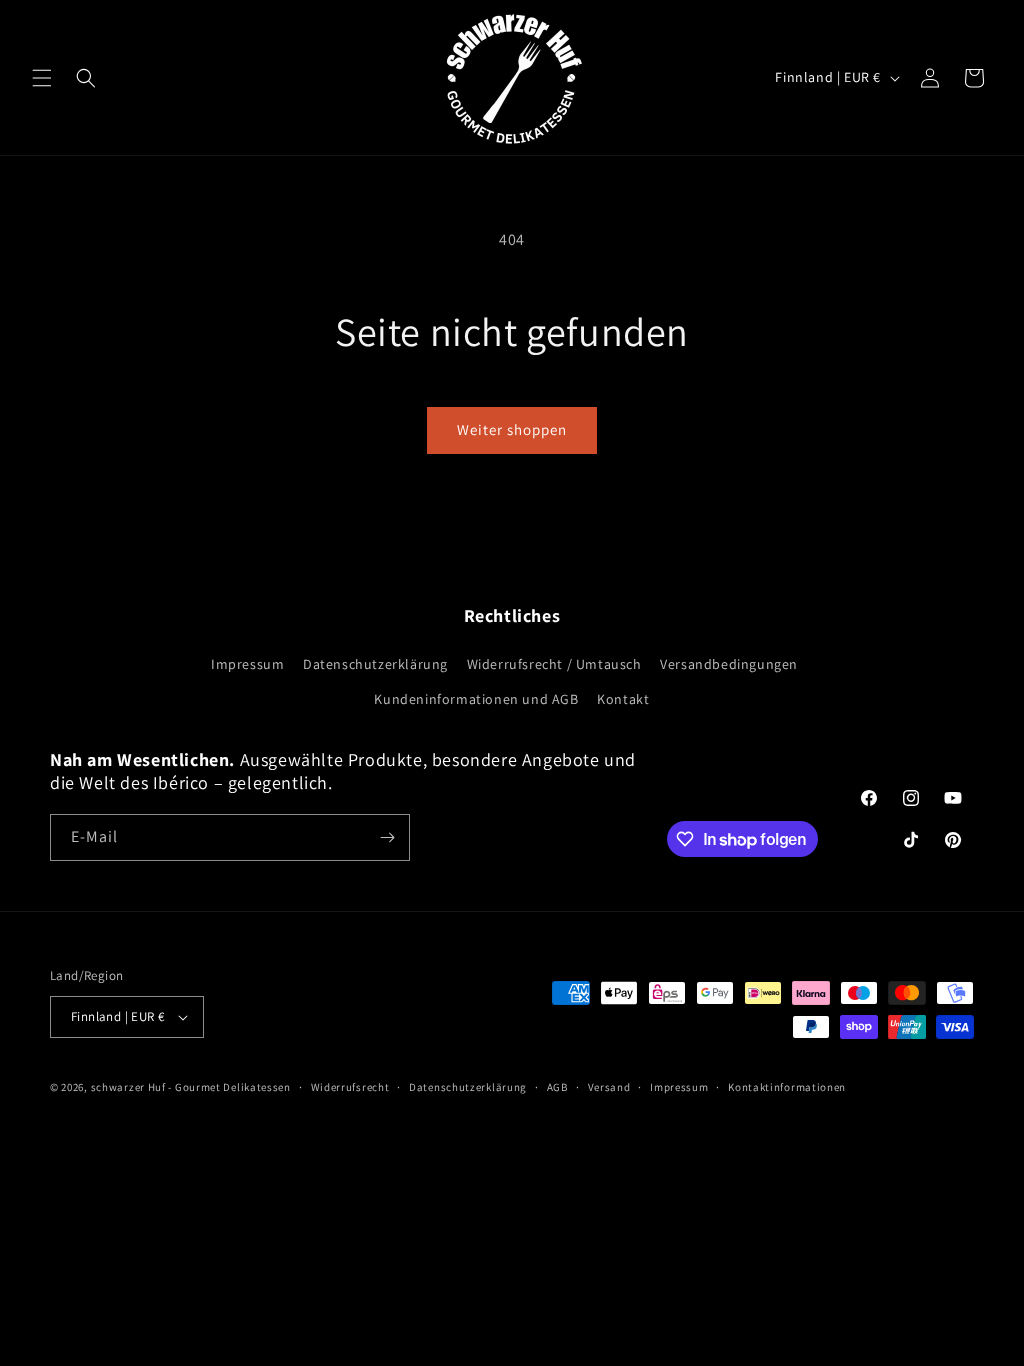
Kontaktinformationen (787, 1087)
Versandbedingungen (729, 664)
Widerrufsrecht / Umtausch (554, 664)
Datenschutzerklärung (375, 664)
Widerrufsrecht (350, 1087)
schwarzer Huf (128, 1087)
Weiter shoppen (512, 429)
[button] (42, 78)
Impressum (247, 664)
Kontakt (623, 699)
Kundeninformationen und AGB (476, 699)
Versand (609, 1087)
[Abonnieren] (387, 837)
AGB (557, 1087)
